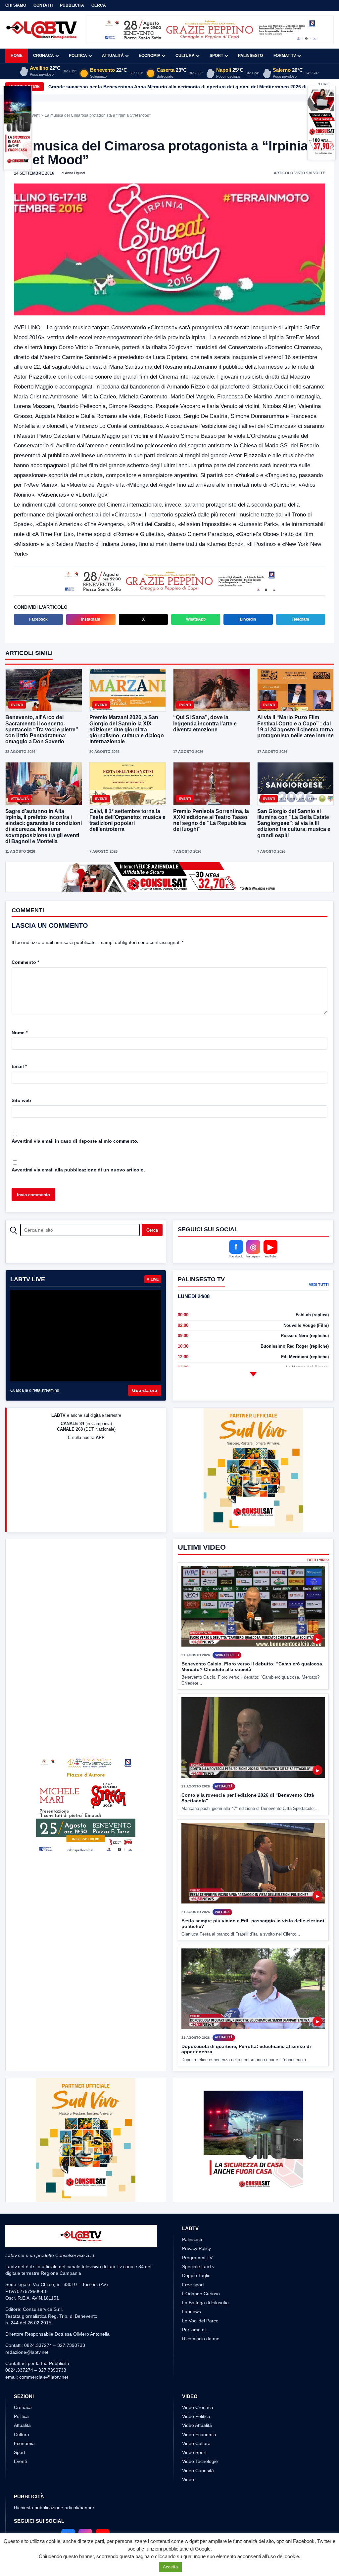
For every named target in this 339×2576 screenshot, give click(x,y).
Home (17, 56)
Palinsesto (250, 56)
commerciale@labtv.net (44, 2377)
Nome (20, 1033)
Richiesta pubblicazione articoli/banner (54, 2508)
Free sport (193, 2285)
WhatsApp (196, 619)
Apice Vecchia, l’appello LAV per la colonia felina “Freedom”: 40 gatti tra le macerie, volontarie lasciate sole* (170, 87)
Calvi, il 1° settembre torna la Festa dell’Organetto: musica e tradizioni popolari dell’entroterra (127, 820)
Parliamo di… (196, 2330)
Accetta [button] (170, 2567)
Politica (78, 56)
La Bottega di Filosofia (205, 2303)
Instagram (91, 619)
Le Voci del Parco (200, 2321)
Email (19, 1066)
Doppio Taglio (196, 2275)
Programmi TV (197, 2258)
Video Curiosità (198, 2471)
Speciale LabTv (198, 2267)
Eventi (35, 115)
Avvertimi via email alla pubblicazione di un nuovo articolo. (78, 1170)
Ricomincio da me (201, 2339)
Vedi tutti (319, 1285)
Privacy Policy (196, 2248)
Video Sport (194, 2452)
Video (188, 2479)
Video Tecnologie (200, 2461)
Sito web (21, 1100)
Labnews (192, 2311)
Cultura (185, 56)
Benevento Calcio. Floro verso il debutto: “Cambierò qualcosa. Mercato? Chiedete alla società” (252, 1667)
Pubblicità (72, 5)
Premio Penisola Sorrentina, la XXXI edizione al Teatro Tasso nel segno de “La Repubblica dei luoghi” (211, 820)
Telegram (300, 619)
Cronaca (44, 56)
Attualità (113, 56)
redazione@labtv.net (27, 2352)
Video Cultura (196, 2443)
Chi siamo (16, 5)
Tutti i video (318, 1560)
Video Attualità (197, 2425)
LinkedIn (248, 619)
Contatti (43, 5)
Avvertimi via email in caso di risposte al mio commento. (75, 1141)
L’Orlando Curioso (201, 2294)
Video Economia (199, 2434)
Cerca (99, 5)
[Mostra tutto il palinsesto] (253, 1374)
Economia (150, 56)
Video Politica (196, 2416)
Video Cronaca (198, 2407)
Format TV (285, 56)
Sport (216, 56)
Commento (25, 962)
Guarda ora (145, 1390)
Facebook (38, 619)
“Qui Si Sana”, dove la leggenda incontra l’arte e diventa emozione (205, 723)
